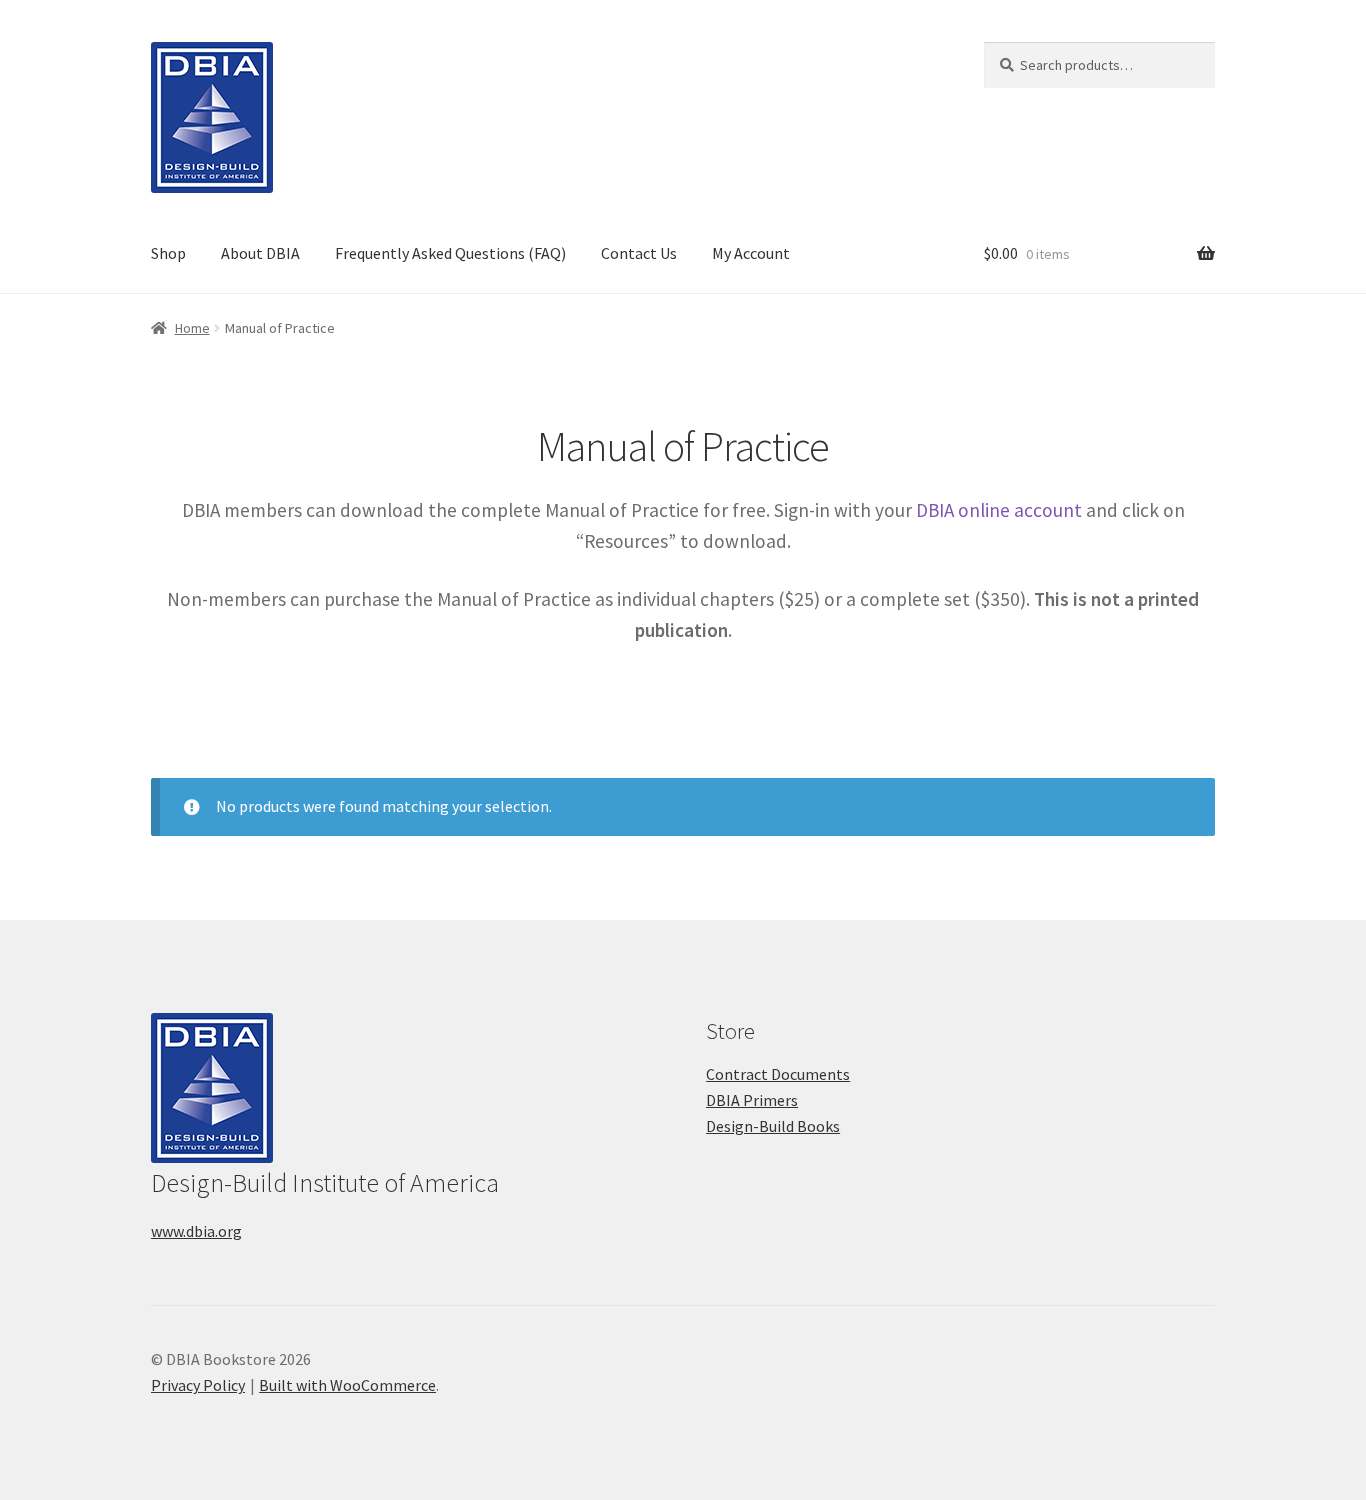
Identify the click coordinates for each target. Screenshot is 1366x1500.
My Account (751, 253)
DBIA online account (999, 510)
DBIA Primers (752, 1100)
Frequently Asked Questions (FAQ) (450, 253)
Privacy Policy (198, 1385)
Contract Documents (778, 1074)
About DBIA (260, 253)
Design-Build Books (773, 1126)
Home (192, 328)
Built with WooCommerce (347, 1385)
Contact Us (639, 253)
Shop (168, 253)
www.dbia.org (196, 1231)
